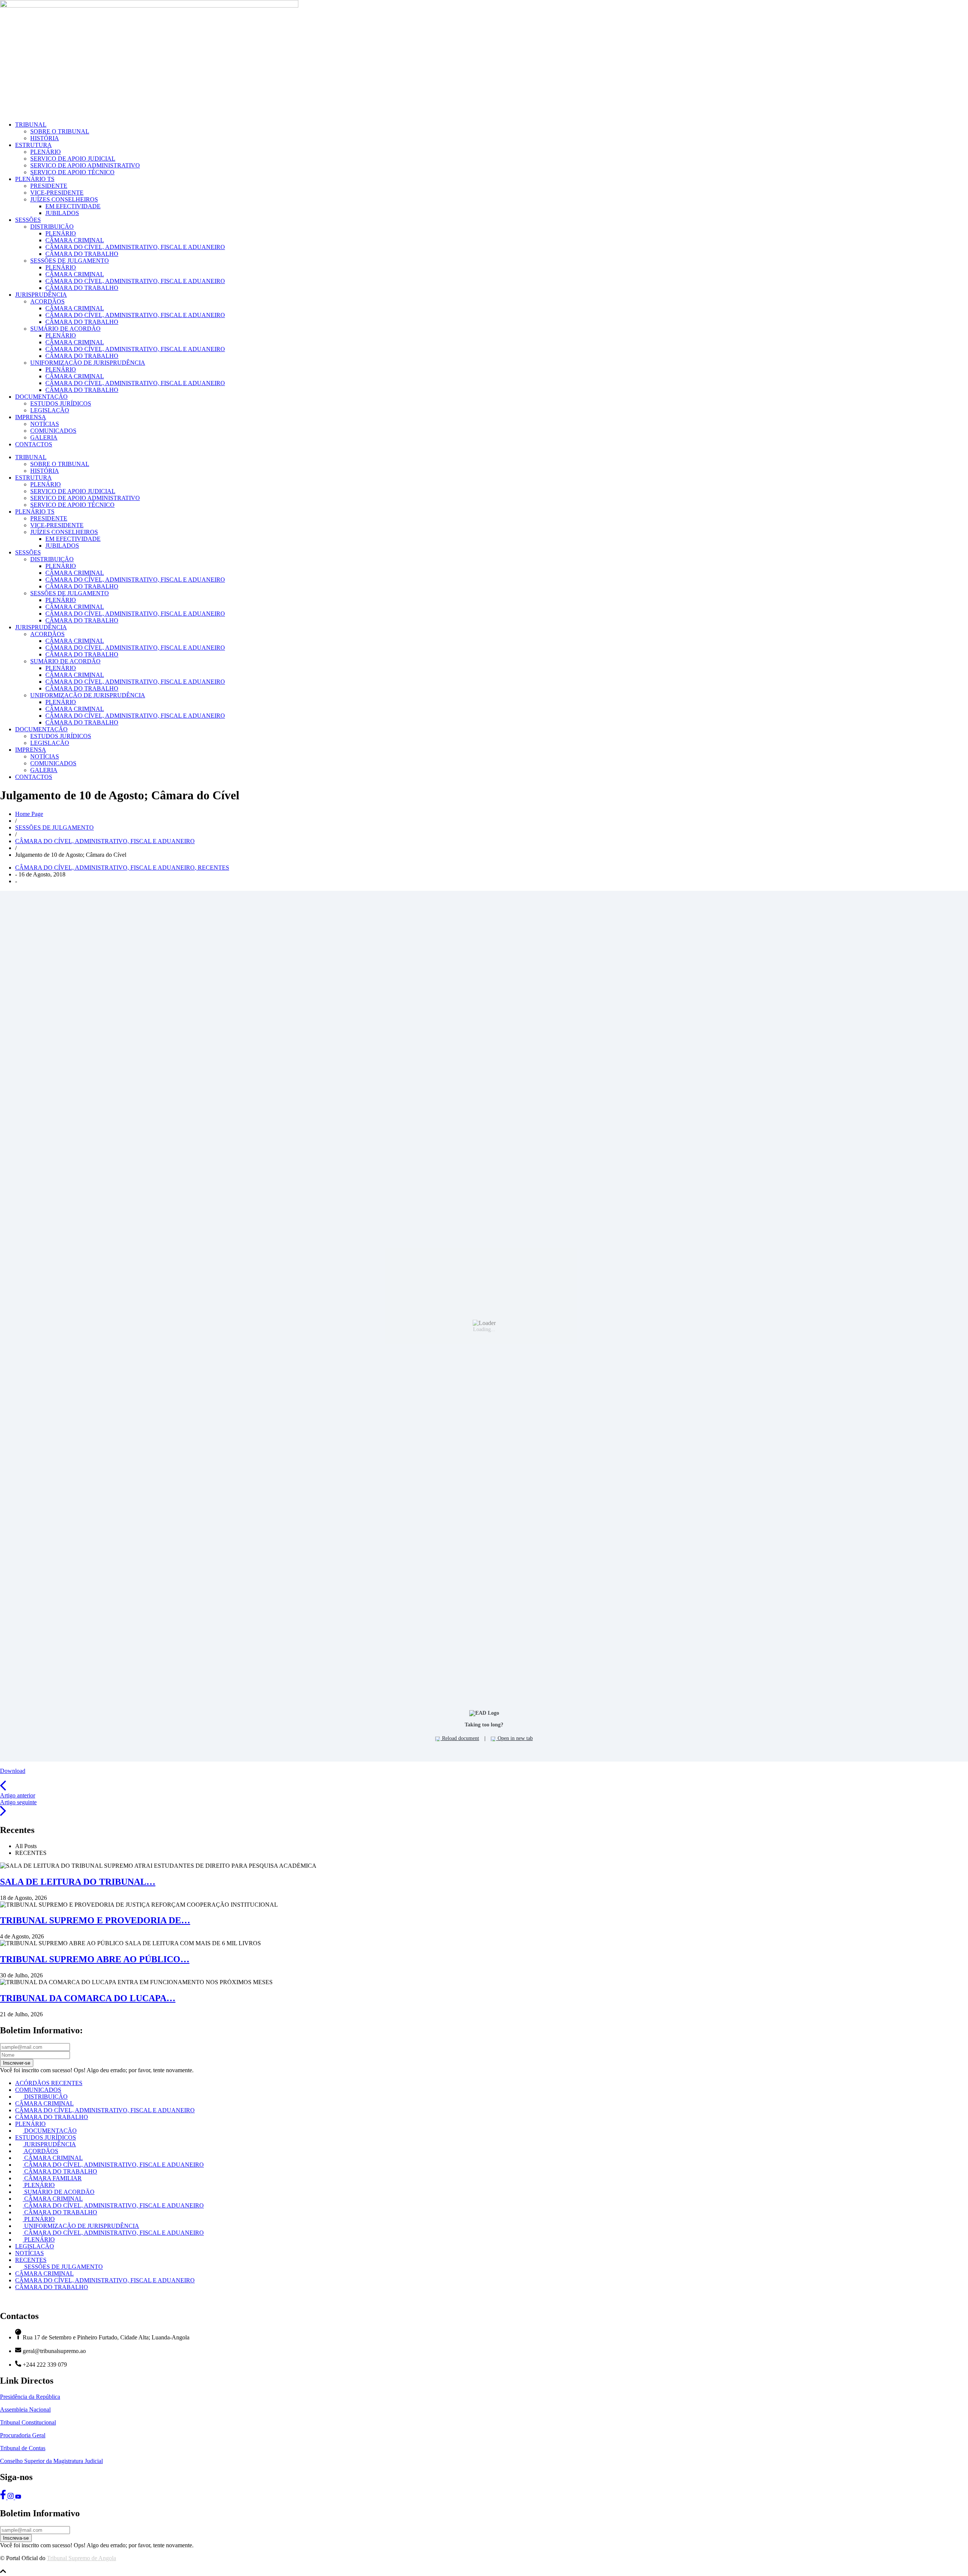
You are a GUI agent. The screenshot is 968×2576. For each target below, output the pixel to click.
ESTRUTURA (33, 145)
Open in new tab (514, 1738)
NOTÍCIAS (45, 424)
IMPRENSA (31, 417)
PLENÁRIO (46, 152)
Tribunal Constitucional (28, 2422)
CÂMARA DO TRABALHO (82, 254)
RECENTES (213, 868)
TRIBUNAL (31, 125)
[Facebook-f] (4, 2497)
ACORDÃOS (47, 301)
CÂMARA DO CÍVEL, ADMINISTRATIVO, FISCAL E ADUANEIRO (135, 247)
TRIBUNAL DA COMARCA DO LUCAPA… (88, 1998)
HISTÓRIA (45, 138)
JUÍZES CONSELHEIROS (64, 199)
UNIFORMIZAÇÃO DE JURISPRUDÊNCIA (88, 363)
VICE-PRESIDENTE (57, 193)
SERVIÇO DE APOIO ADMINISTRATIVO (85, 165)
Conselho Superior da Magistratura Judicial (51, 2461)
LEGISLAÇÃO (50, 410)
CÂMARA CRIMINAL (75, 240)
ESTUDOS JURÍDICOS (61, 403)
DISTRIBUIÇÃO (52, 227)
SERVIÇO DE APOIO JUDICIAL (73, 159)
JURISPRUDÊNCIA (41, 295)
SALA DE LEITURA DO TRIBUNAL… (78, 1882)
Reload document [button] (460, 1738)
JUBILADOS (62, 213)
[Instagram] (11, 2497)
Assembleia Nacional (25, 2410)
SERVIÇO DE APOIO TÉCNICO (72, 172)
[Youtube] (18, 2497)
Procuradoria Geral (23, 2435)
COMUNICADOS (53, 431)
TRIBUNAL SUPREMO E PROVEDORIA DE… (95, 1920)
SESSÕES (28, 220)
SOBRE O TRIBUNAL (60, 131)
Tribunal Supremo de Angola (81, 2558)
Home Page (29, 814)
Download (13, 1771)
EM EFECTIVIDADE (73, 206)
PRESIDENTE (49, 186)
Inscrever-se (17, 2063)
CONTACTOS (34, 444)
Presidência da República (30, 2397)
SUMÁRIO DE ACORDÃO (65, 329)
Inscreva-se (16, 2538)
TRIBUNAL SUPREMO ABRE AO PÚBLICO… (95, 1959)
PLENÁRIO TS (35, 179)
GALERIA (44, 437)
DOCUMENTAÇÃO (41, 397)
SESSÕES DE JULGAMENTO (70, 261)
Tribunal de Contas (23, 2448)
